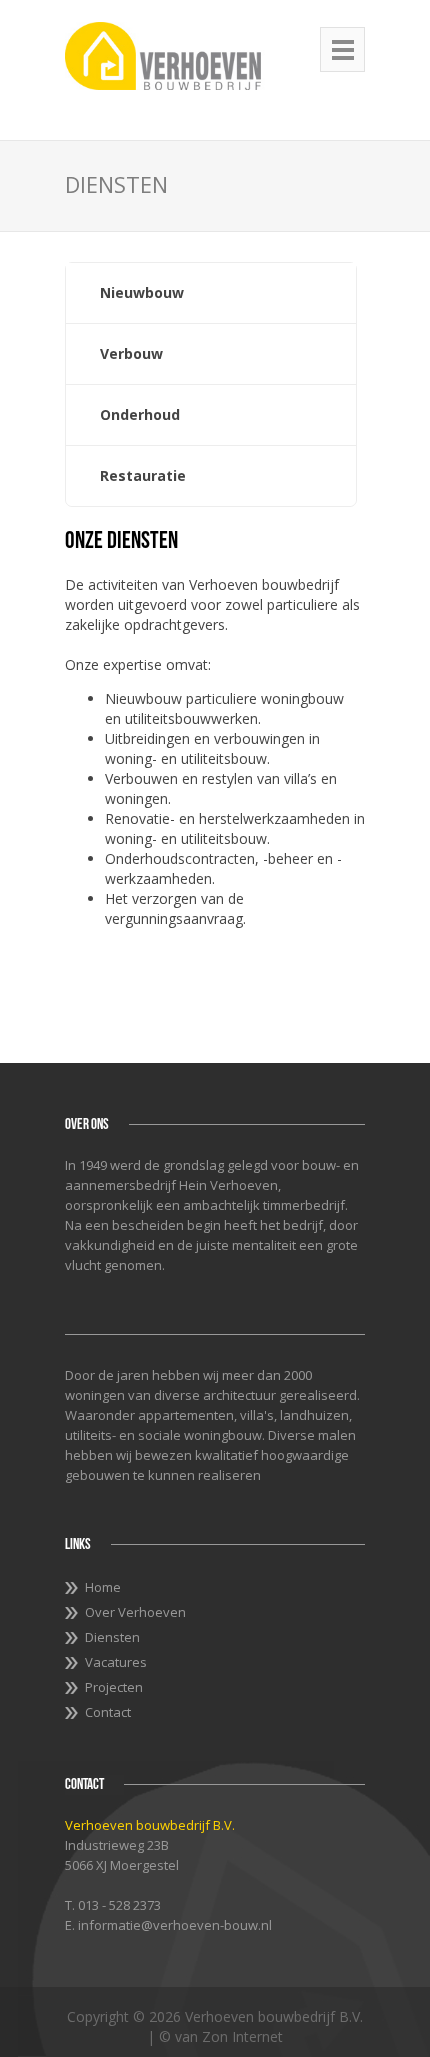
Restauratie (143, 475)
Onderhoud (140, 414)
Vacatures (116, 1662)
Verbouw (131, 353)
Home (103, 1587)
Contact (108, 1712)
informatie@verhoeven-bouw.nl (175, 1925)
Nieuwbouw (142, 292)
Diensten (112, 1637)
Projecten (114, 1687)
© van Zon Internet (221, 2036)
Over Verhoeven (135, 1612)
